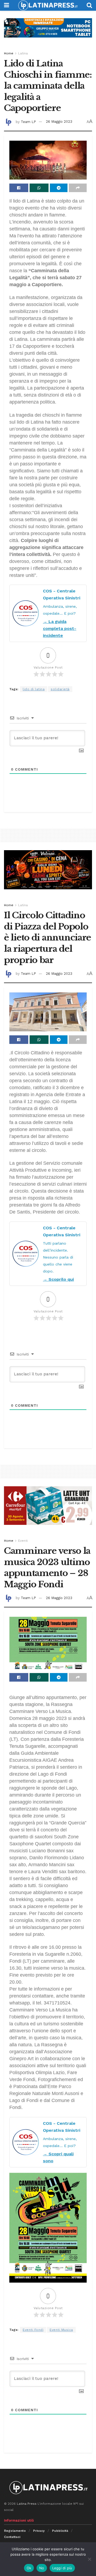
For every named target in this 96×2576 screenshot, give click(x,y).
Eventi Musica (61, 2330)
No (42, 2568)
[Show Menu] (7, 5)
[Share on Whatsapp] (39, 188)
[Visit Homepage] (48, 5)
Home (9, 53)
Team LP (28, 122)
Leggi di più (62, 2568)
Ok (29, 2568)
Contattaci (12, 2537)
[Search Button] (89, 5)
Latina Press (27, 2504)
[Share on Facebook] (19, 188)
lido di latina (34, 689)
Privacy (39, 2531)
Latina (23, 53)
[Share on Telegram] (59, 188)
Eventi (23, 1541)
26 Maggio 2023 (59, 122)
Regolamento (15, 2531)
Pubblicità (60, 2531)
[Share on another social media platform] (78, 188)
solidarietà (60, 689)
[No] (89, 2559)
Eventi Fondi (33, 2330)
